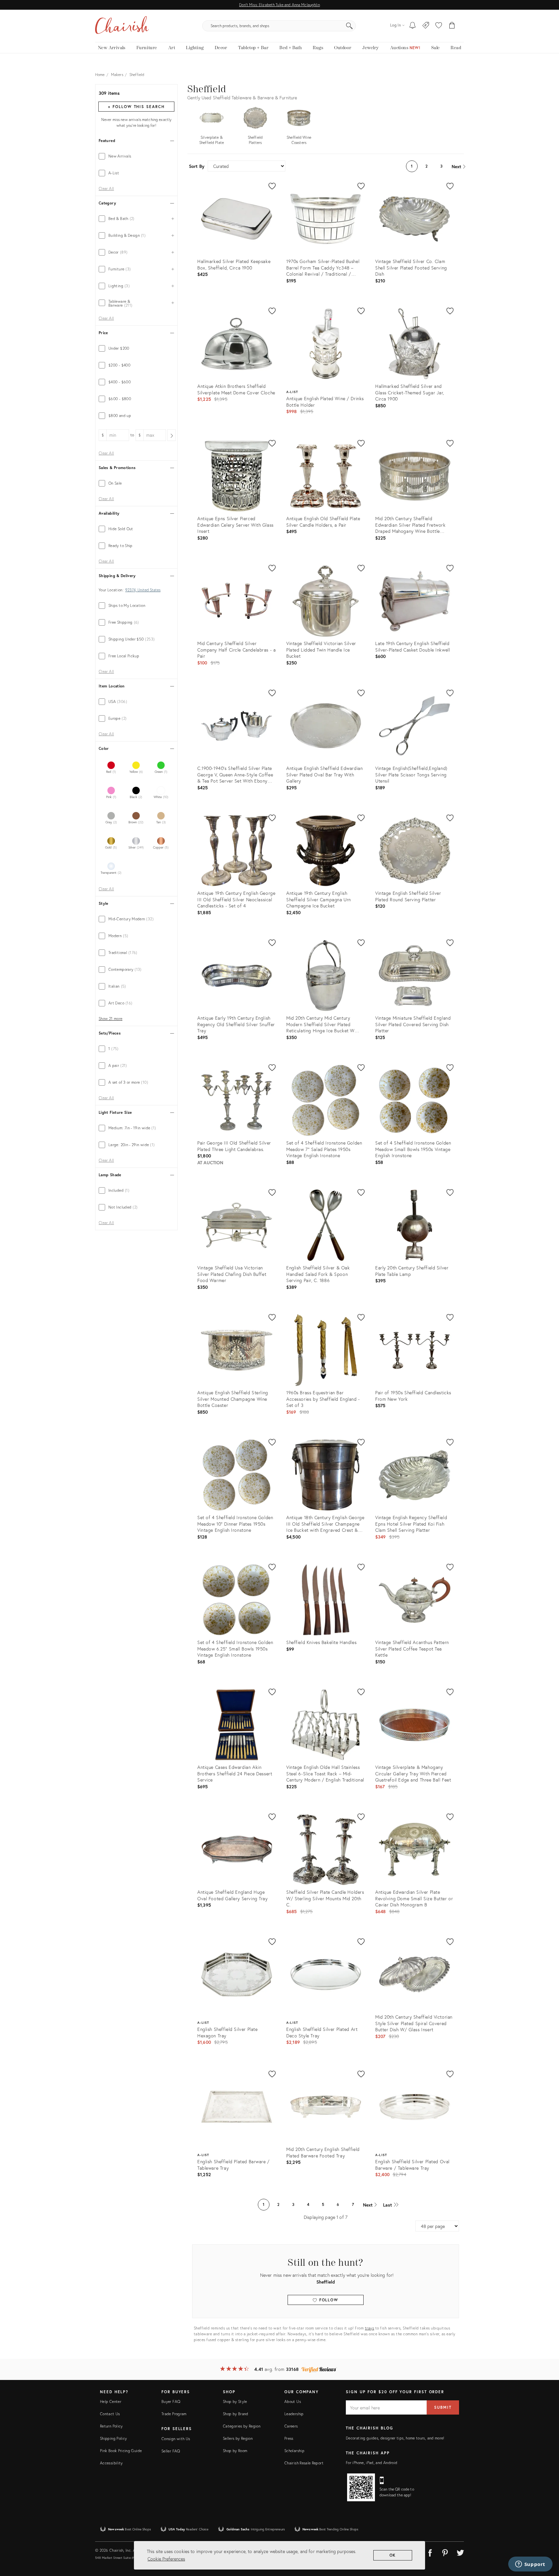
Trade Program (174, 2414)
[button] (439, 26)
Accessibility (111, 2463)
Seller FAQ (171, 2451)
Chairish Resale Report (304, 2463)
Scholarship (294, 2451)
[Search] (349, 26)
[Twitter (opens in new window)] (460, 2552)
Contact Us (110, 2414)
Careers (291, 2426)
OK (393, 2555)
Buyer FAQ (171, 2401)
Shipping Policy (113, 2438)
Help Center (111, 2401)
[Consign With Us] (426, 26)
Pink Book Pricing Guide (121, 2451)
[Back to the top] (546, 2542)
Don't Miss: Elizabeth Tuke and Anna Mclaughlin (279, 5)
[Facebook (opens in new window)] (430, 2552)
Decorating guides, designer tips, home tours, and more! (395, 2438)
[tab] (136, 156)
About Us (293, 2401)
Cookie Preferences (166, 2559)
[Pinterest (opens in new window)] (445, 2552)
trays (370, 2328)
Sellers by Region (238, 2438)
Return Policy (111, 2426)
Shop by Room (235, 2451)
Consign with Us (176, 2439)
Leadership (294, 2414)
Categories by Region (242, 2426)
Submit (443, 2407)
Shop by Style (235, 2401)
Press (289, 2438)
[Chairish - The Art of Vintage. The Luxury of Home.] (122, 26)
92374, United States (143, 590)
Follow (328, 2300)
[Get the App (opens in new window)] (361, 2487)
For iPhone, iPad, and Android (372, 2463)
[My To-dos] (413, 26)
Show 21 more (110, 1019)
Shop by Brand (236, 2414)
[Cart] (452, 26)
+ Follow (136, 107)
